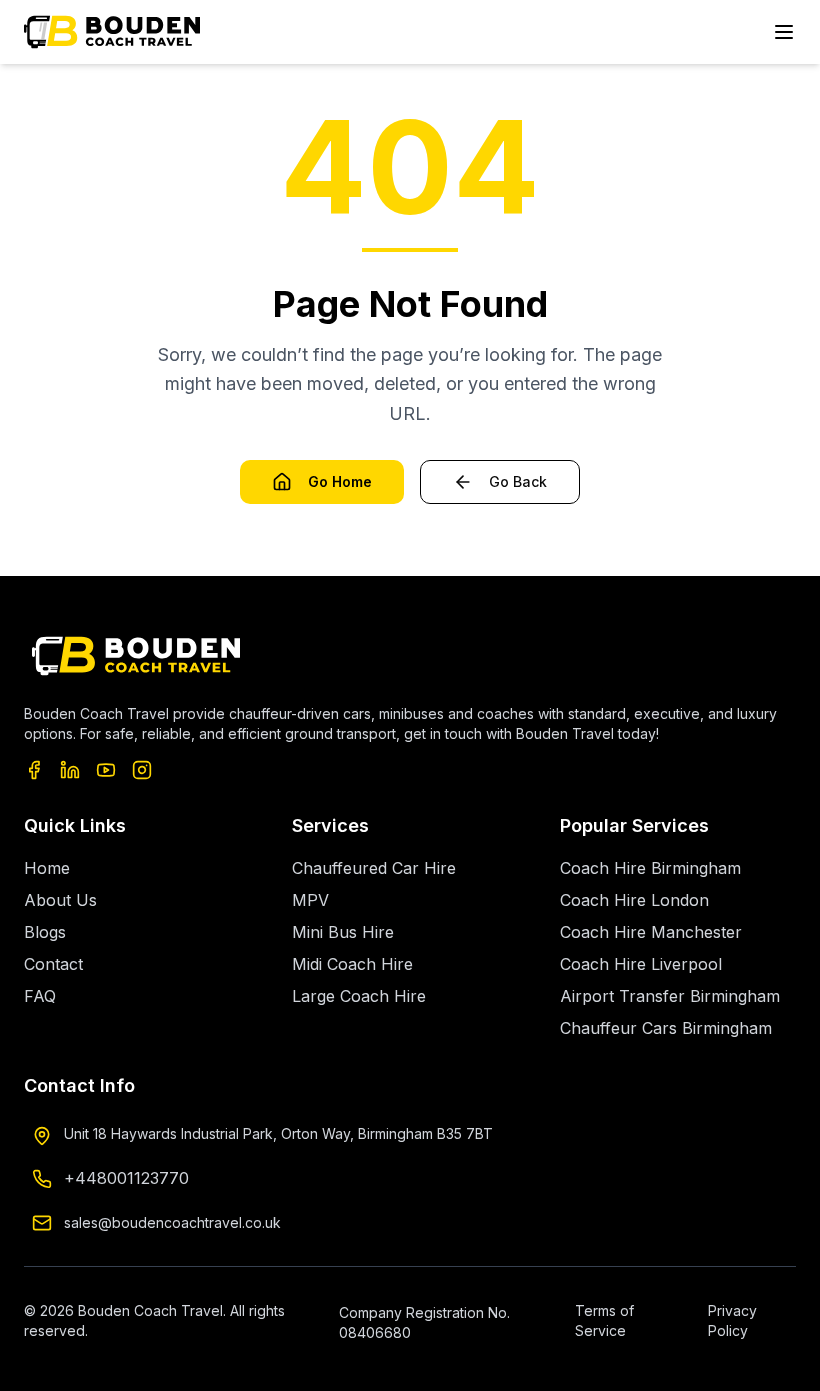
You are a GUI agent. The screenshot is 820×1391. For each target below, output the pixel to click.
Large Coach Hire (359, 996)
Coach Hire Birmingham (650, 868)
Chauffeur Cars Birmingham (666, 1028)
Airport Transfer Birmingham (670, 996)
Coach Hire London (634, 900)
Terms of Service (604, 1320)
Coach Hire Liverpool (641, 964)
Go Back (518, 481)
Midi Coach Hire (352, 964)
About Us (60, 900)
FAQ (40, 996)
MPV (310, 900)
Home (47, 868)
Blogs (45, 932)
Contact (53, 964)
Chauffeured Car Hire (374, 868)
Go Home (340, 481)
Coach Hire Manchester (651, 932)
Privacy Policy (732, 1320)
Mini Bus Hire (343, 932)
